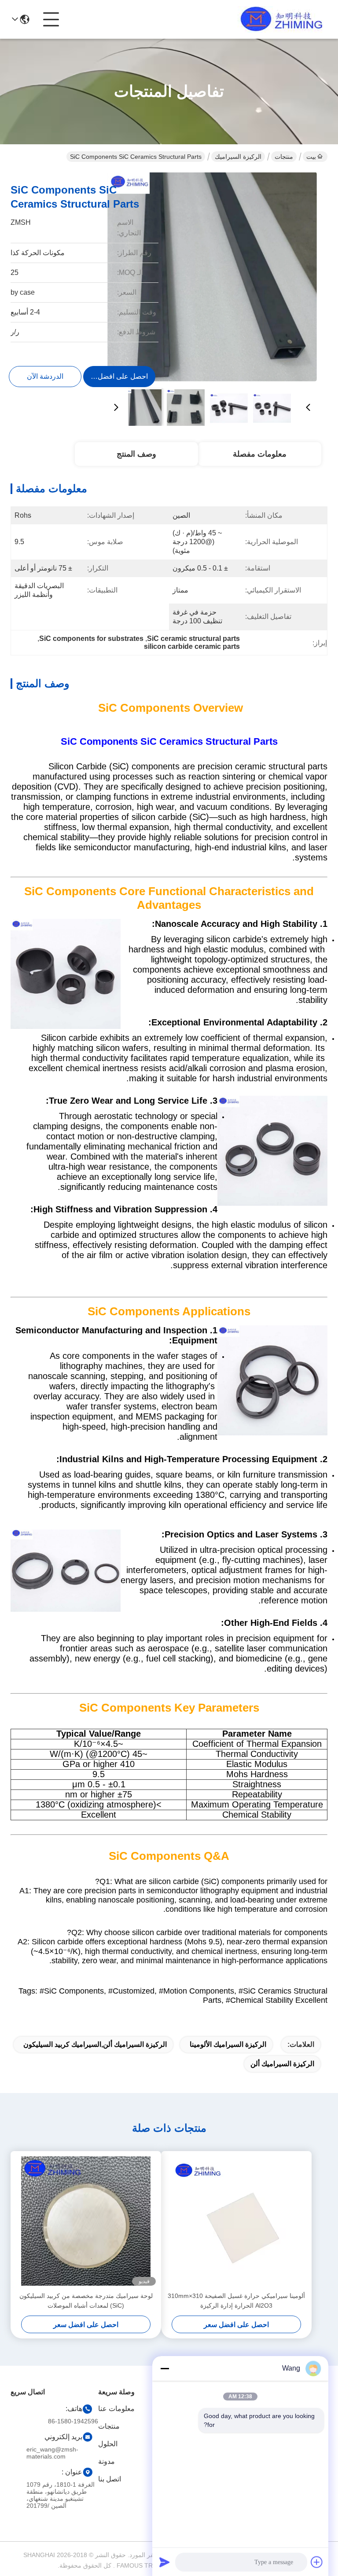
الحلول (108, 2444)
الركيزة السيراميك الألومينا (228, 2044)
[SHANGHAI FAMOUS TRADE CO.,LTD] (279, 19)
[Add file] (317, 2562)
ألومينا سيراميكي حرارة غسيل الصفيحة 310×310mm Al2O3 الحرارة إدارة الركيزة (236, 2301)
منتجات (284, 157)
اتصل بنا (110, 2479)
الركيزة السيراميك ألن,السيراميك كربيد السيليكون (95, 2044)
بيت (311, 157)
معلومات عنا (116, 2409)
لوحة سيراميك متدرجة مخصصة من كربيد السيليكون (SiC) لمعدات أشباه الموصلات (86, 2301)
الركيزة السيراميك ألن (282, 2064)
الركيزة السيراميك (238, 157)
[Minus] (165, 2368)
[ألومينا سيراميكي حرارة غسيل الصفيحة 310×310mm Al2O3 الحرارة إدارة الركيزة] (236, 2221)
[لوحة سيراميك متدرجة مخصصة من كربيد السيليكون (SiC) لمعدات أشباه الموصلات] (86, 2221)
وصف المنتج (136, 454)
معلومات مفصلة (260, 454)
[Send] (165, 2562)
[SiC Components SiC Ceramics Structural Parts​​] (212, 277)
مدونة (107, 2461)
